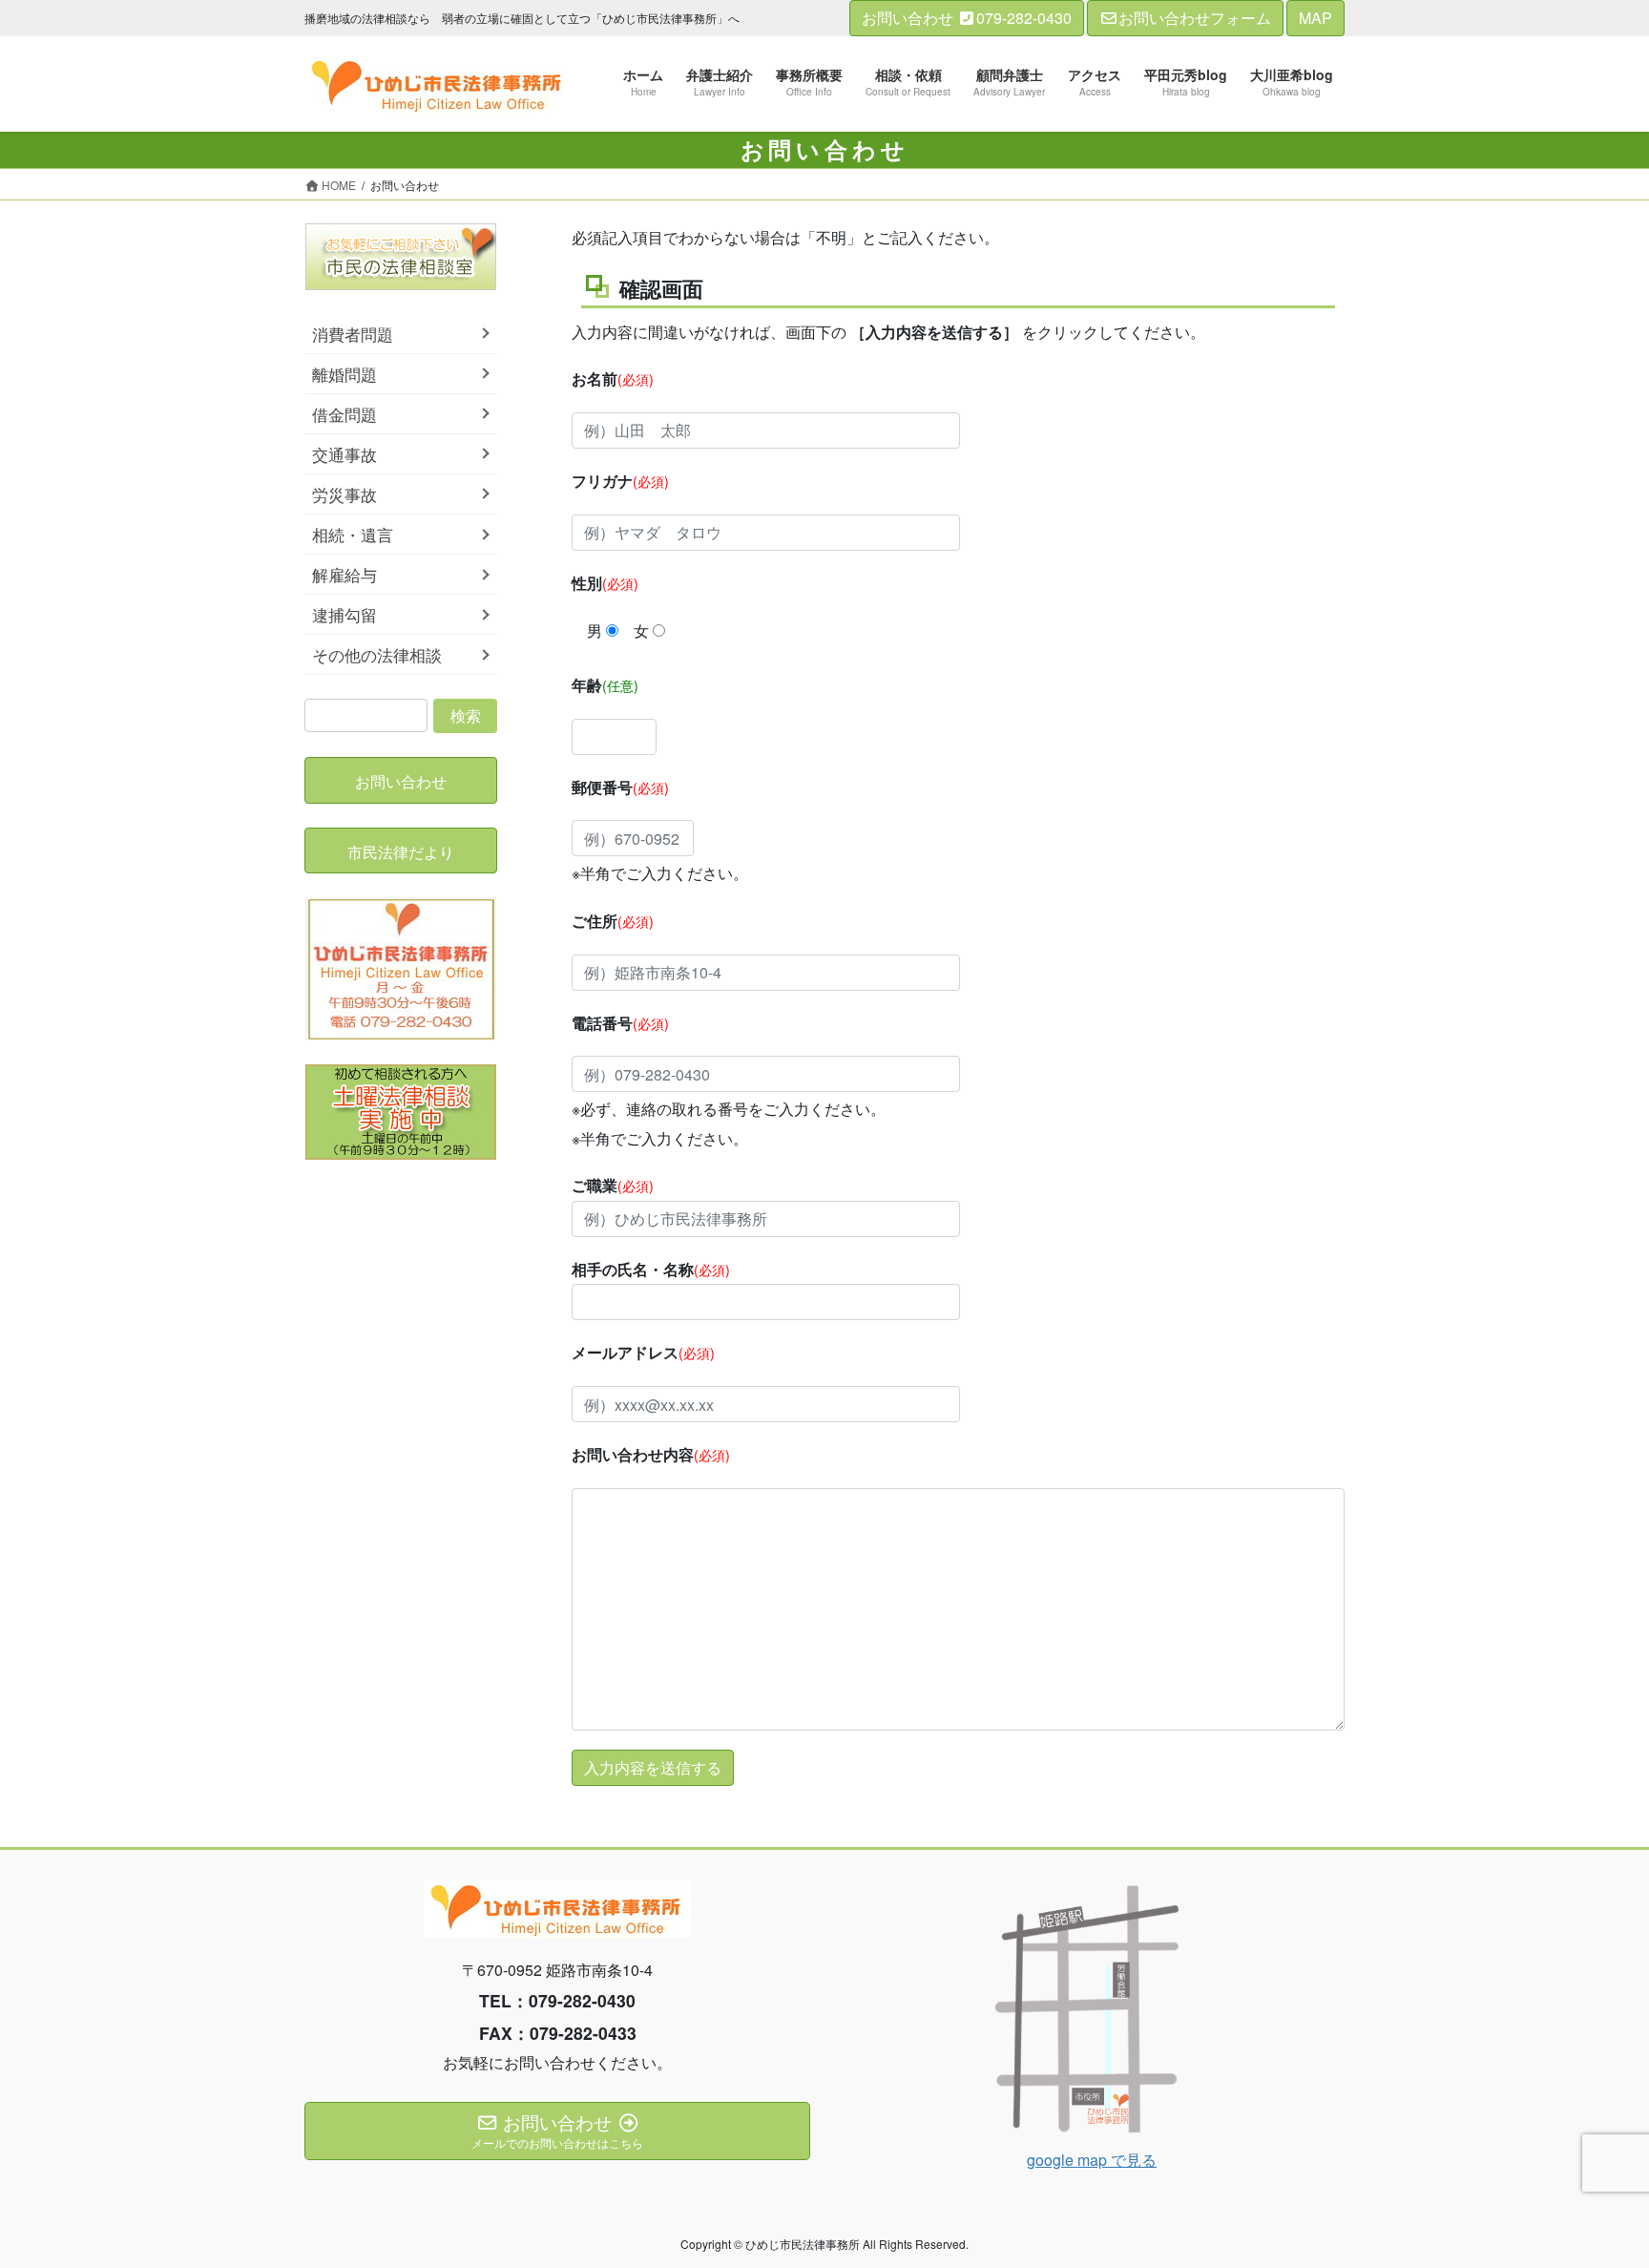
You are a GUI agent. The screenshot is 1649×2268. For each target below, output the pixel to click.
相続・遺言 (353, 535)
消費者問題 (353, 334)
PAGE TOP (1593, 2182)
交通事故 (344, 454)
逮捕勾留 (344, 615)
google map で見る (1092, 2160)
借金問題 (344, 414)
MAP (1315, 18)
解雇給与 (344, 575)
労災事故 (344, 494)
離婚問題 (344, 374)
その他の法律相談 (377, 655)
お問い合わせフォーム (1195, 18)
